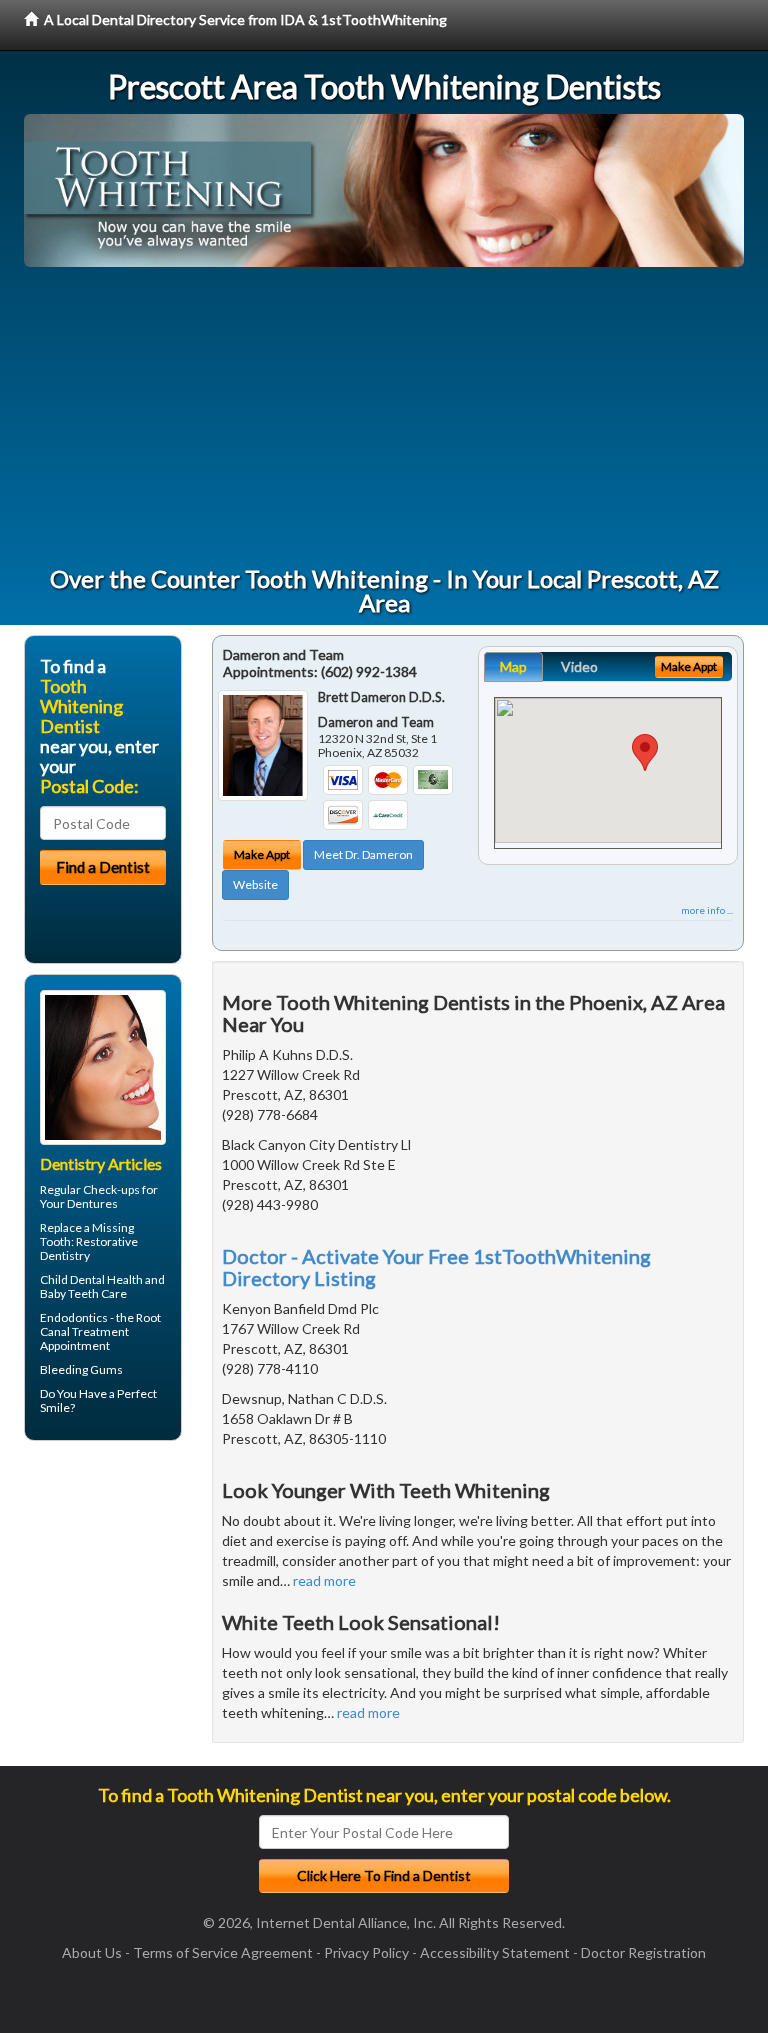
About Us (92, 1952)
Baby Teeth (69, 1293)
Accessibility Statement (495, 1952)
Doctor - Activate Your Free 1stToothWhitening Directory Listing (436, 1267)
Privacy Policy (366, 1952)
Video (579, 666)
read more (324, 1580)
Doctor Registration (643, 1952)
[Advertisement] (384, 417)
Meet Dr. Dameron (363, 854)
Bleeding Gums (81, 1369)
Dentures (92, 1203)
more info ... (707, 910)
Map (513, 666)
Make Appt (262, 854)
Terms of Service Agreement (223, 1952)
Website (255, 884)
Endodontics (74, 1317)
